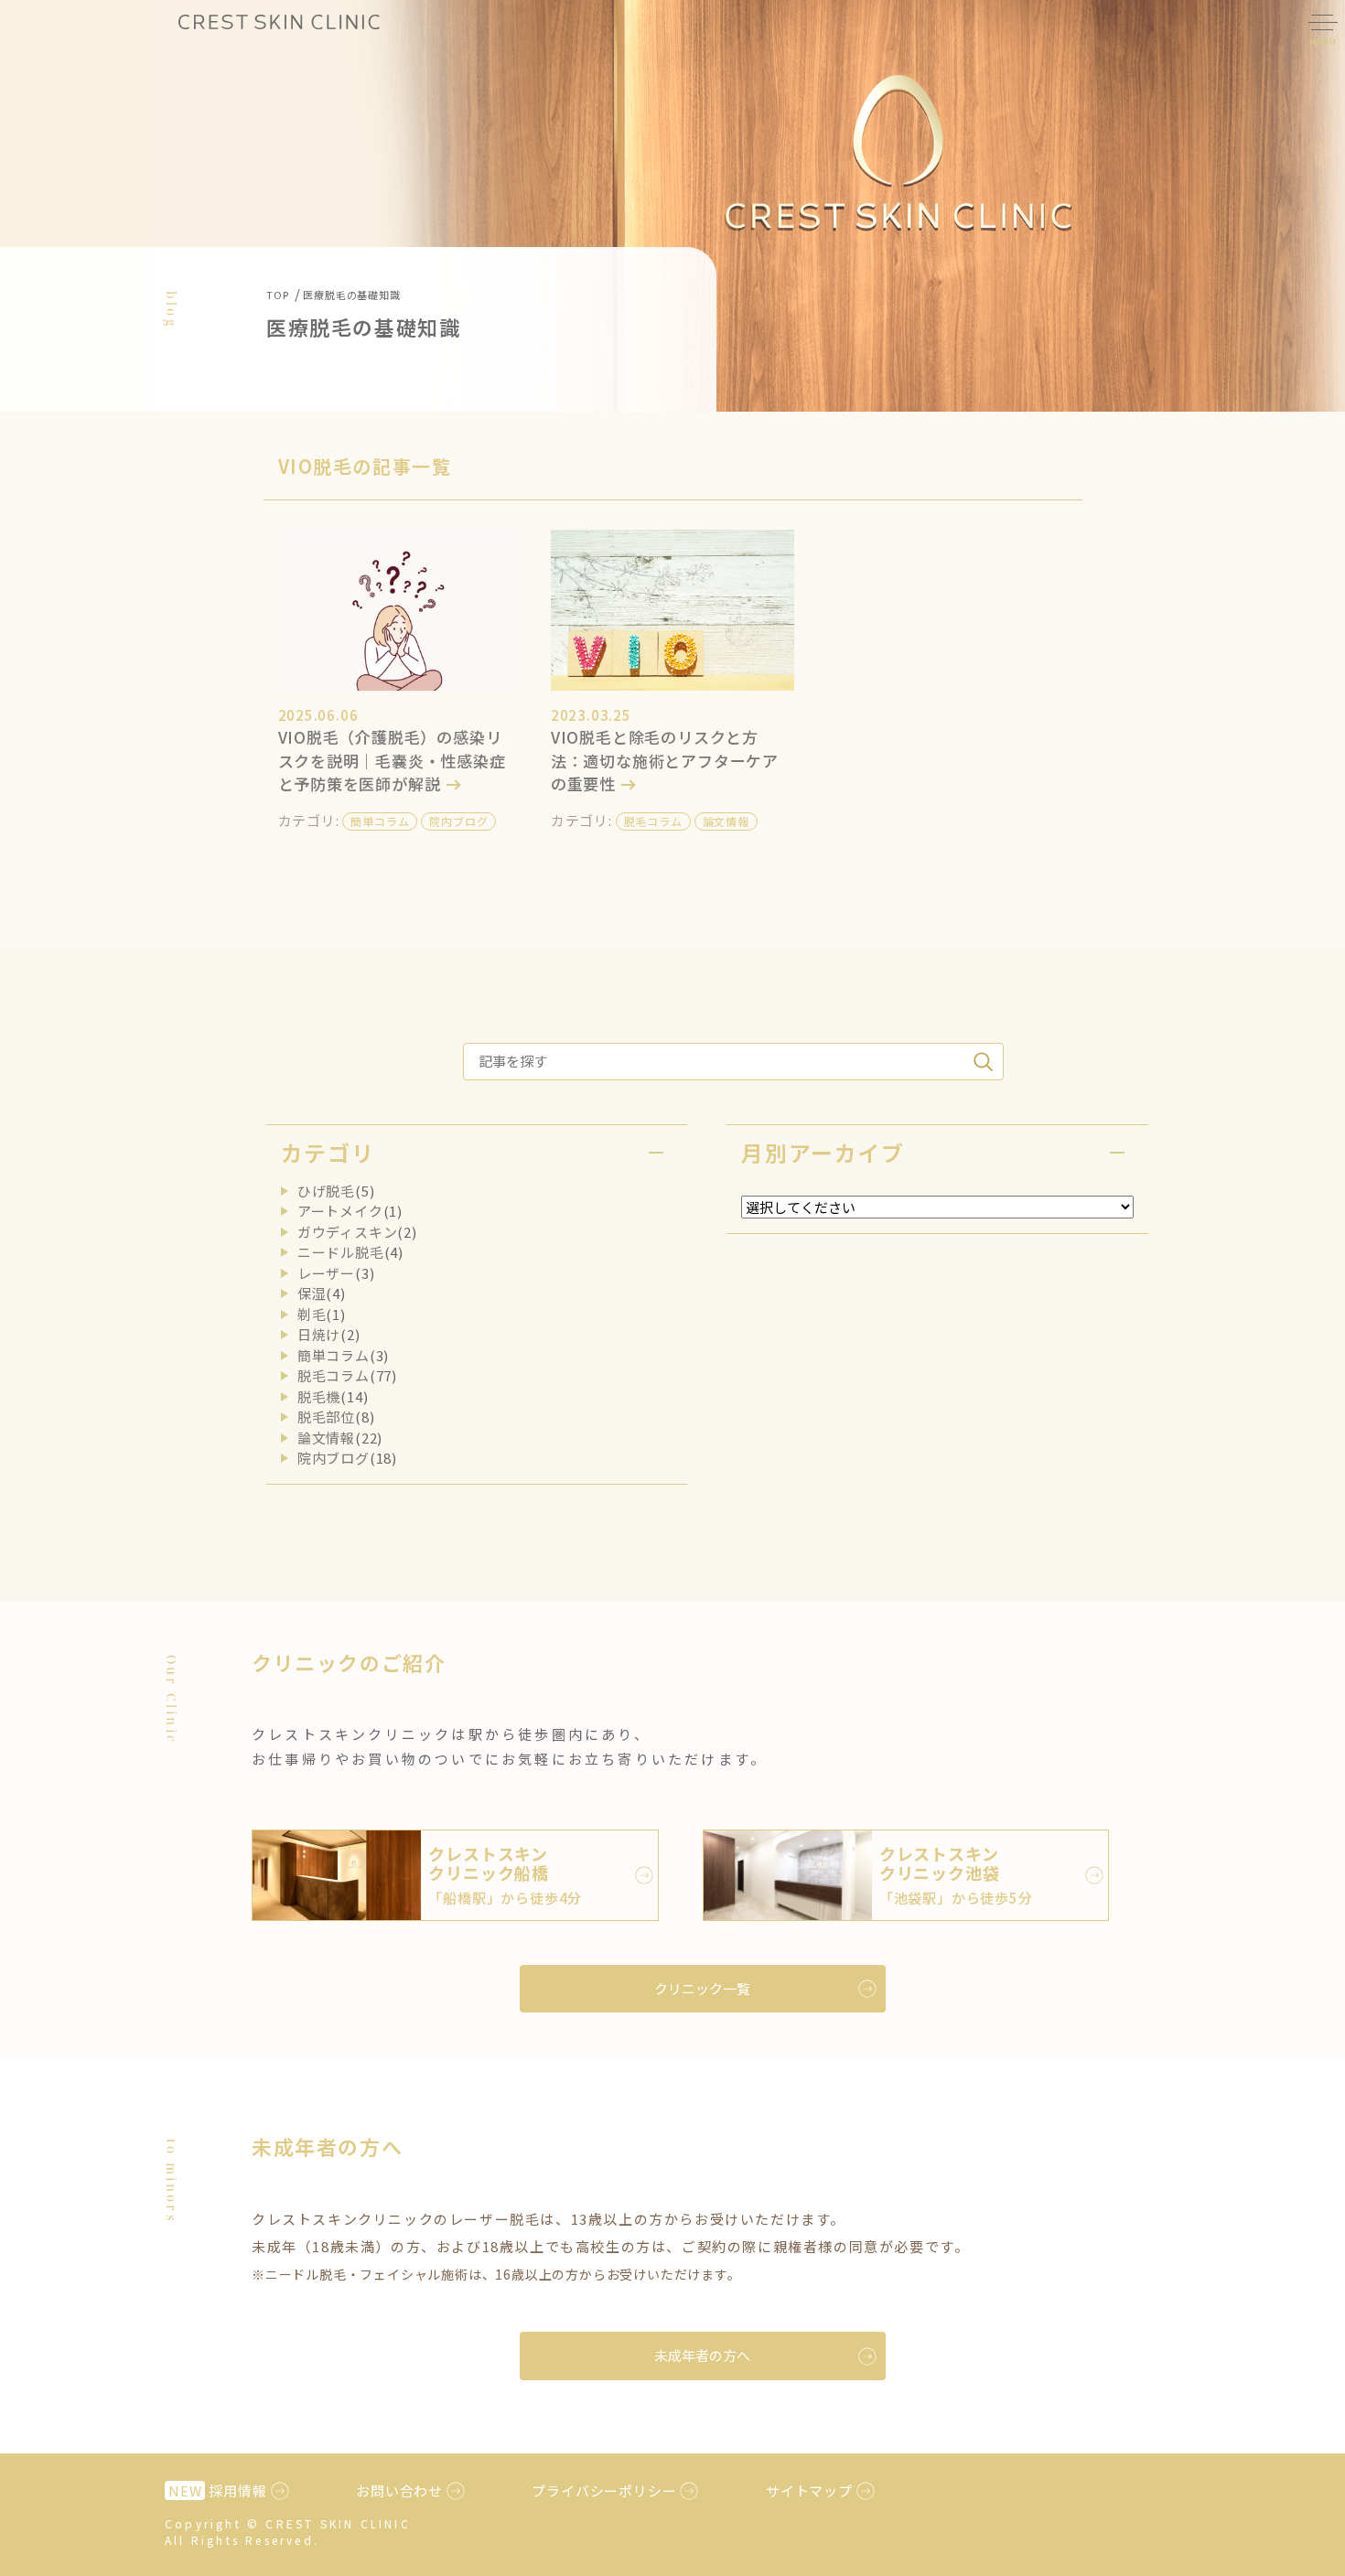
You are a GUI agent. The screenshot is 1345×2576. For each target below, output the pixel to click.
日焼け (319, 1334)
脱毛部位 (326, 1417)
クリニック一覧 (702, 1988)
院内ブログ (458, 821)
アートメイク (340, 1211)
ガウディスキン (348, 1232)
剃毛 (312, 1314)
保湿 (312, 1293)
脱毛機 (319, 1396)
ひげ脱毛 (326, 1191)
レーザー (326, 1273)
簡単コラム (380, 821)
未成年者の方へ (702, 2355)
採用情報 (218, 2490)
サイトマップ (809, 2490)
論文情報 (726, 821)
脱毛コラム (653, 821)
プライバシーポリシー (604, 2490)
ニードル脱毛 (341, 1252)
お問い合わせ (399, 2490)
